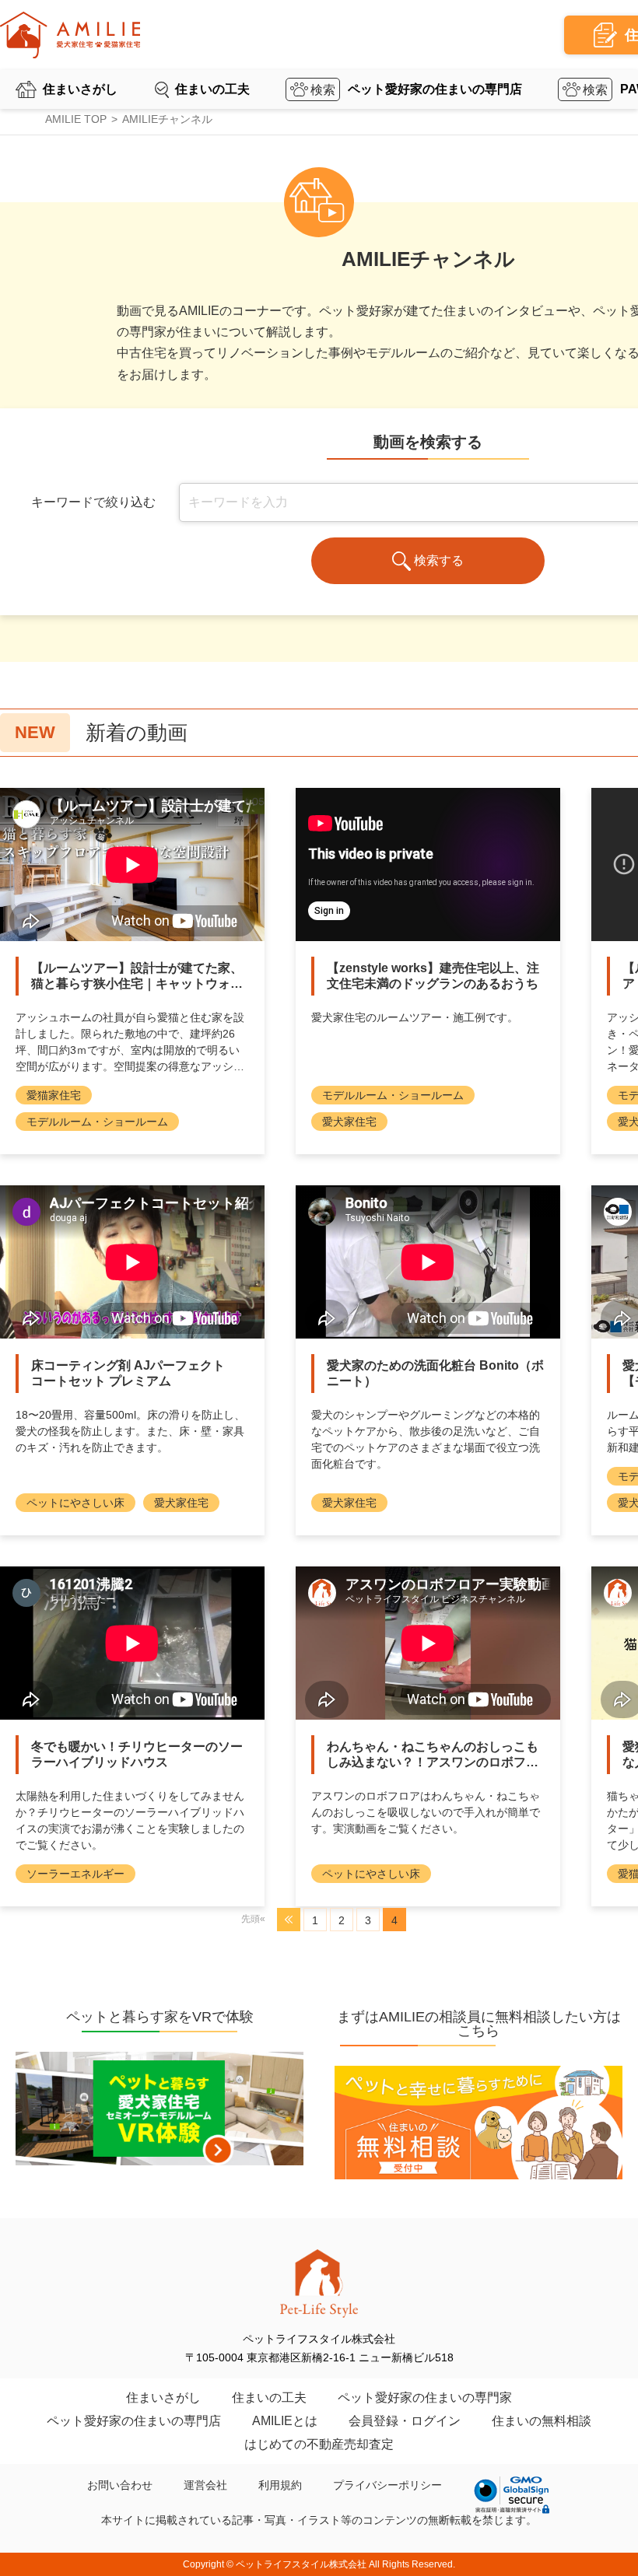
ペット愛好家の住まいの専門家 (425, 2397)
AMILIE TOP (76, 119)
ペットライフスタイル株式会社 (301, 2564)
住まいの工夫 (212, 89)
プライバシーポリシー (387, 2485)
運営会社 (205, 2485)
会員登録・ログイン (405, 2421)
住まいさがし (80, 89)
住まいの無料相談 (542, 2421)
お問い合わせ (120, 2485)
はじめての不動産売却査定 (319, 2444)
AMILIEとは (285, 2421)
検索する (439, 560)
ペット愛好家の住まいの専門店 (435, 89)
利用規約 (280, 2485)
